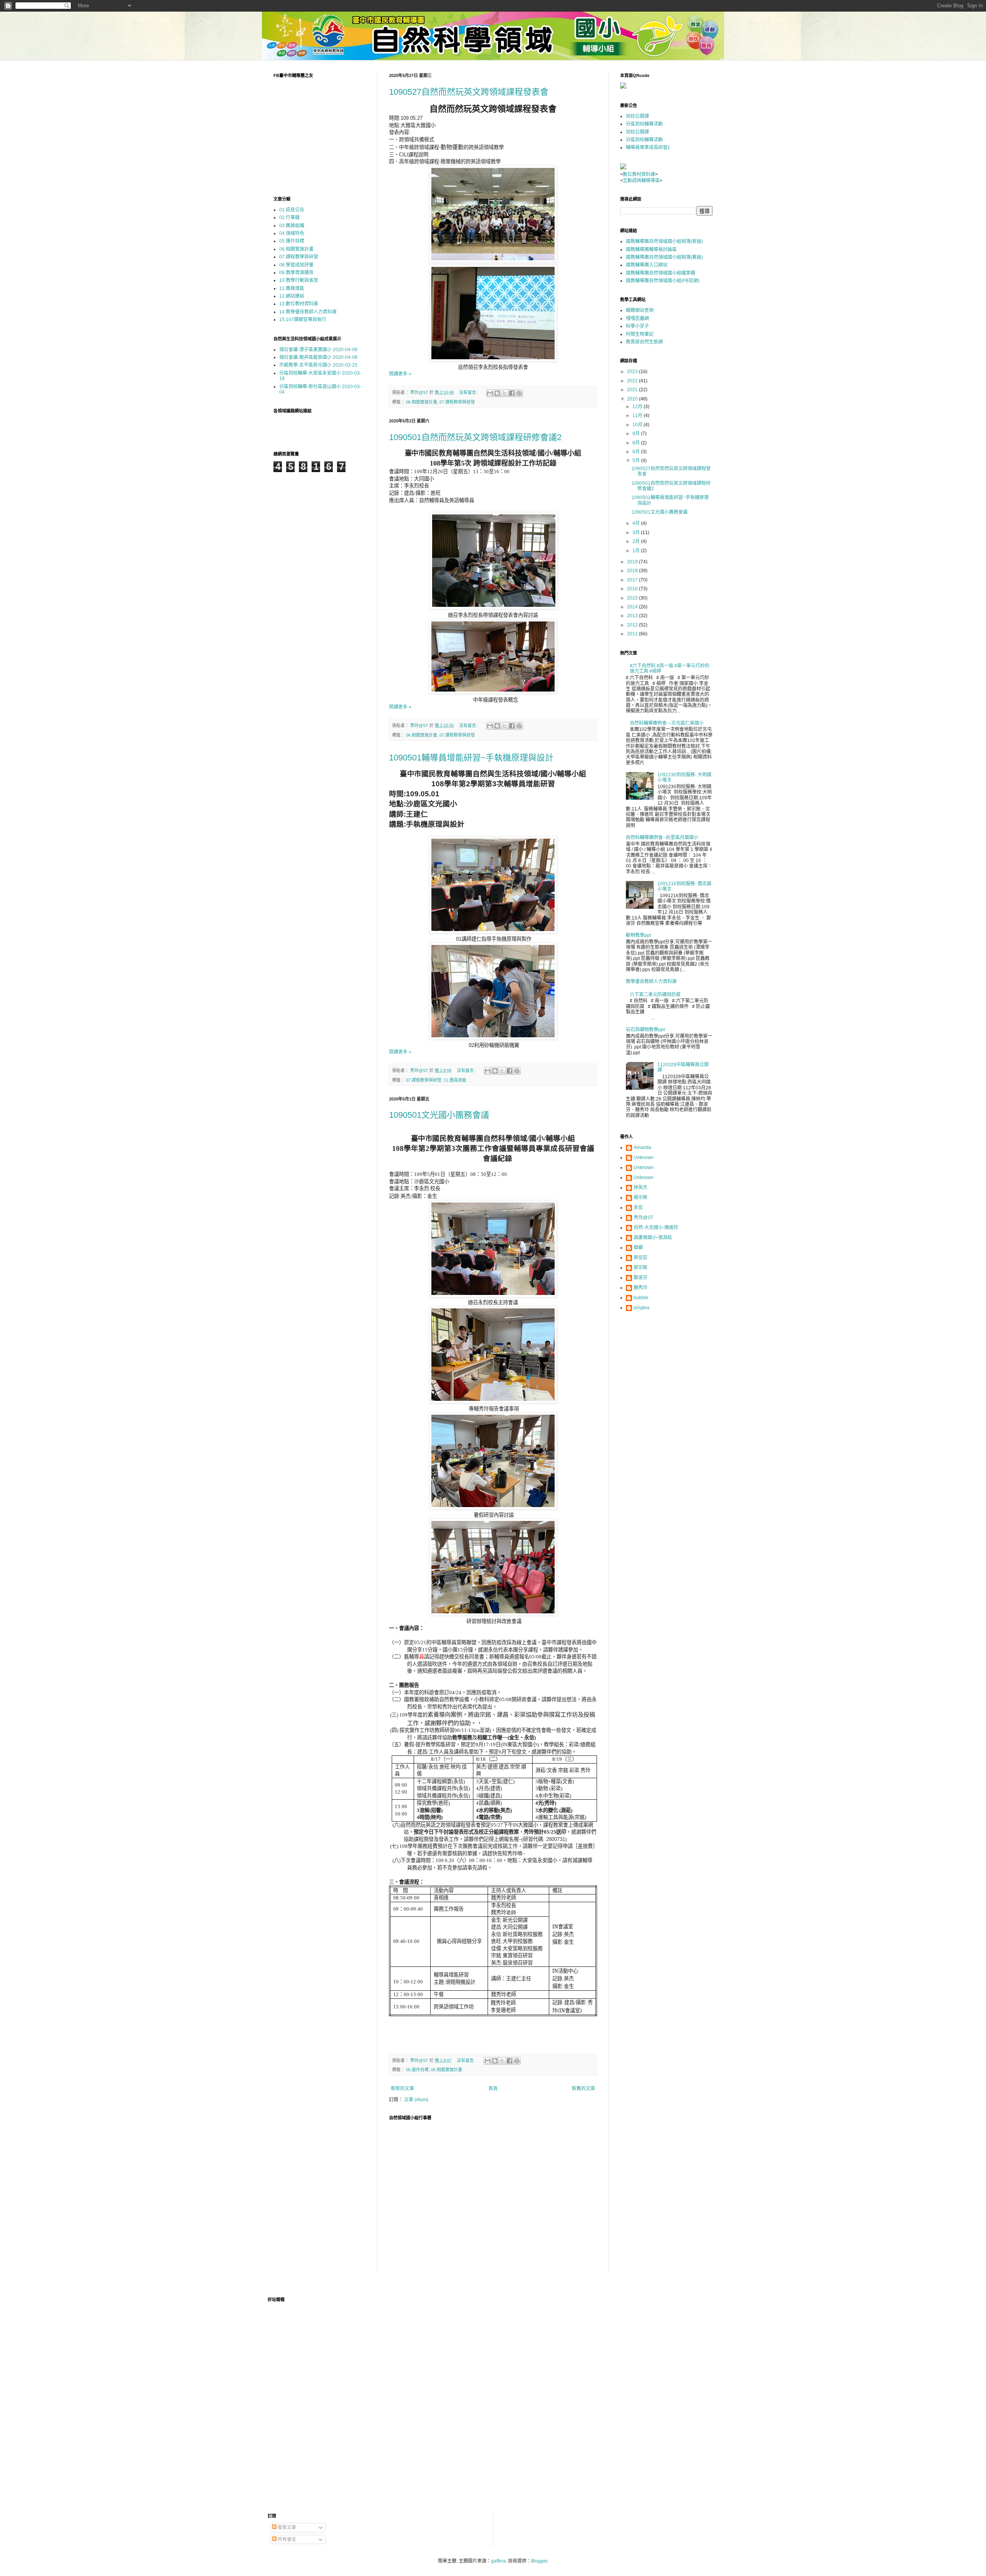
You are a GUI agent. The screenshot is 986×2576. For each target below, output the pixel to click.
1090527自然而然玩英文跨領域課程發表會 (469, 92)
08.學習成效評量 (296, 265)
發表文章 (286, 2527)
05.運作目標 (417, 2070)
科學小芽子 (637, 326)
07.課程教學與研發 (457, 402)
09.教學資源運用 (296, 273)
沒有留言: (469, 392)
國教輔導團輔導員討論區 (651, 250)
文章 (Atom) (416, 2100)
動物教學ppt (638, 935)
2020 (633, 399)
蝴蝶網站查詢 (640, 310)
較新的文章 (402, 2089)
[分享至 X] (505, 393)
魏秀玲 (641, 1288)
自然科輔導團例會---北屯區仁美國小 (667, 723)
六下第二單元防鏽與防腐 (655, 995)
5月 (637, 461)
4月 (637, 523)
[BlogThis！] (497, 393)
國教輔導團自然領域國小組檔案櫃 (661, 273)
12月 (638, 407)
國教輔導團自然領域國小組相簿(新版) (664, 241)
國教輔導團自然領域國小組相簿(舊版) (664, 257)
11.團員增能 (455, 1080)
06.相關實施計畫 (422, 402)
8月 (637, 443)
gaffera (498, 2561)
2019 (633, 562)
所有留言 (286, 2539)
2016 (633, 589)
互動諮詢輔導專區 (641, 181)
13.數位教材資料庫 (299, 304)
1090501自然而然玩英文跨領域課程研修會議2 (475, 437)
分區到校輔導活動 (644, 124)
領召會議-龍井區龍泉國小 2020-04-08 (318, 357)
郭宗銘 (641, 1268)
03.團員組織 (292, 226)
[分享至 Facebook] (512, 393)
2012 (633, 625)
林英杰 (641, 1188)
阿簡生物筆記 (640, 334)
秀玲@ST (643, 1218)
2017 (633, 580)
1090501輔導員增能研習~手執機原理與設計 (471, 758)
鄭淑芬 (641, 1278)
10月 (638, 425)
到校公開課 (637, 116)
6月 (637, 452)
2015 (633, 598)
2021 (633, 390)
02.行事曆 (289, 218)
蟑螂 (638, 1248)
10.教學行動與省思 (299, 280)
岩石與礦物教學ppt (645, 1030)
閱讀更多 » (400, 374)
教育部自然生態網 (644, 342)
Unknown (644, 1157)
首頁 (493, 2089)
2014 (633, 607)
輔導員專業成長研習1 (648, 147)
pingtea (641, 1308)
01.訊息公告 (292, 210)
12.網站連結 (292, 296)
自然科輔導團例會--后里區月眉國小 (662, 837)
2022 (633, 381)
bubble (641, 1298)
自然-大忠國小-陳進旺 (656, 1228)
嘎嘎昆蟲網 (637, 318)
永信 (638, 1208)
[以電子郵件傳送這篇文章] (490, 393)
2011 (633, 634)
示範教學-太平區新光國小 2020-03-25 (318, 365)
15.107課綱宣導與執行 (303, 320)
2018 (633, 571)
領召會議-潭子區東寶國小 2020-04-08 (318, 350)
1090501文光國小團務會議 (439, 1115)
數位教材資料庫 (639, 174)
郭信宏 (641, 1258)
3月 (637, 533)
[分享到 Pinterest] (519, 393)
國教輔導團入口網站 (647, 265)
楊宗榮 (641, 1198)
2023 (633, 372)
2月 (637, 541)
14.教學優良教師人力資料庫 (308, 312)
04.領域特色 (292, 233)
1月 (637, 551)
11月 (638, 415)
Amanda (642, 1147)
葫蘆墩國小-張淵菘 (653, 1238)
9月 (637, 434)
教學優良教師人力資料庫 (651, 981)
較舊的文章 (584, 2089)
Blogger (539, 2561)
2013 (633, 616)
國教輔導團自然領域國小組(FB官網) (663, 281)
